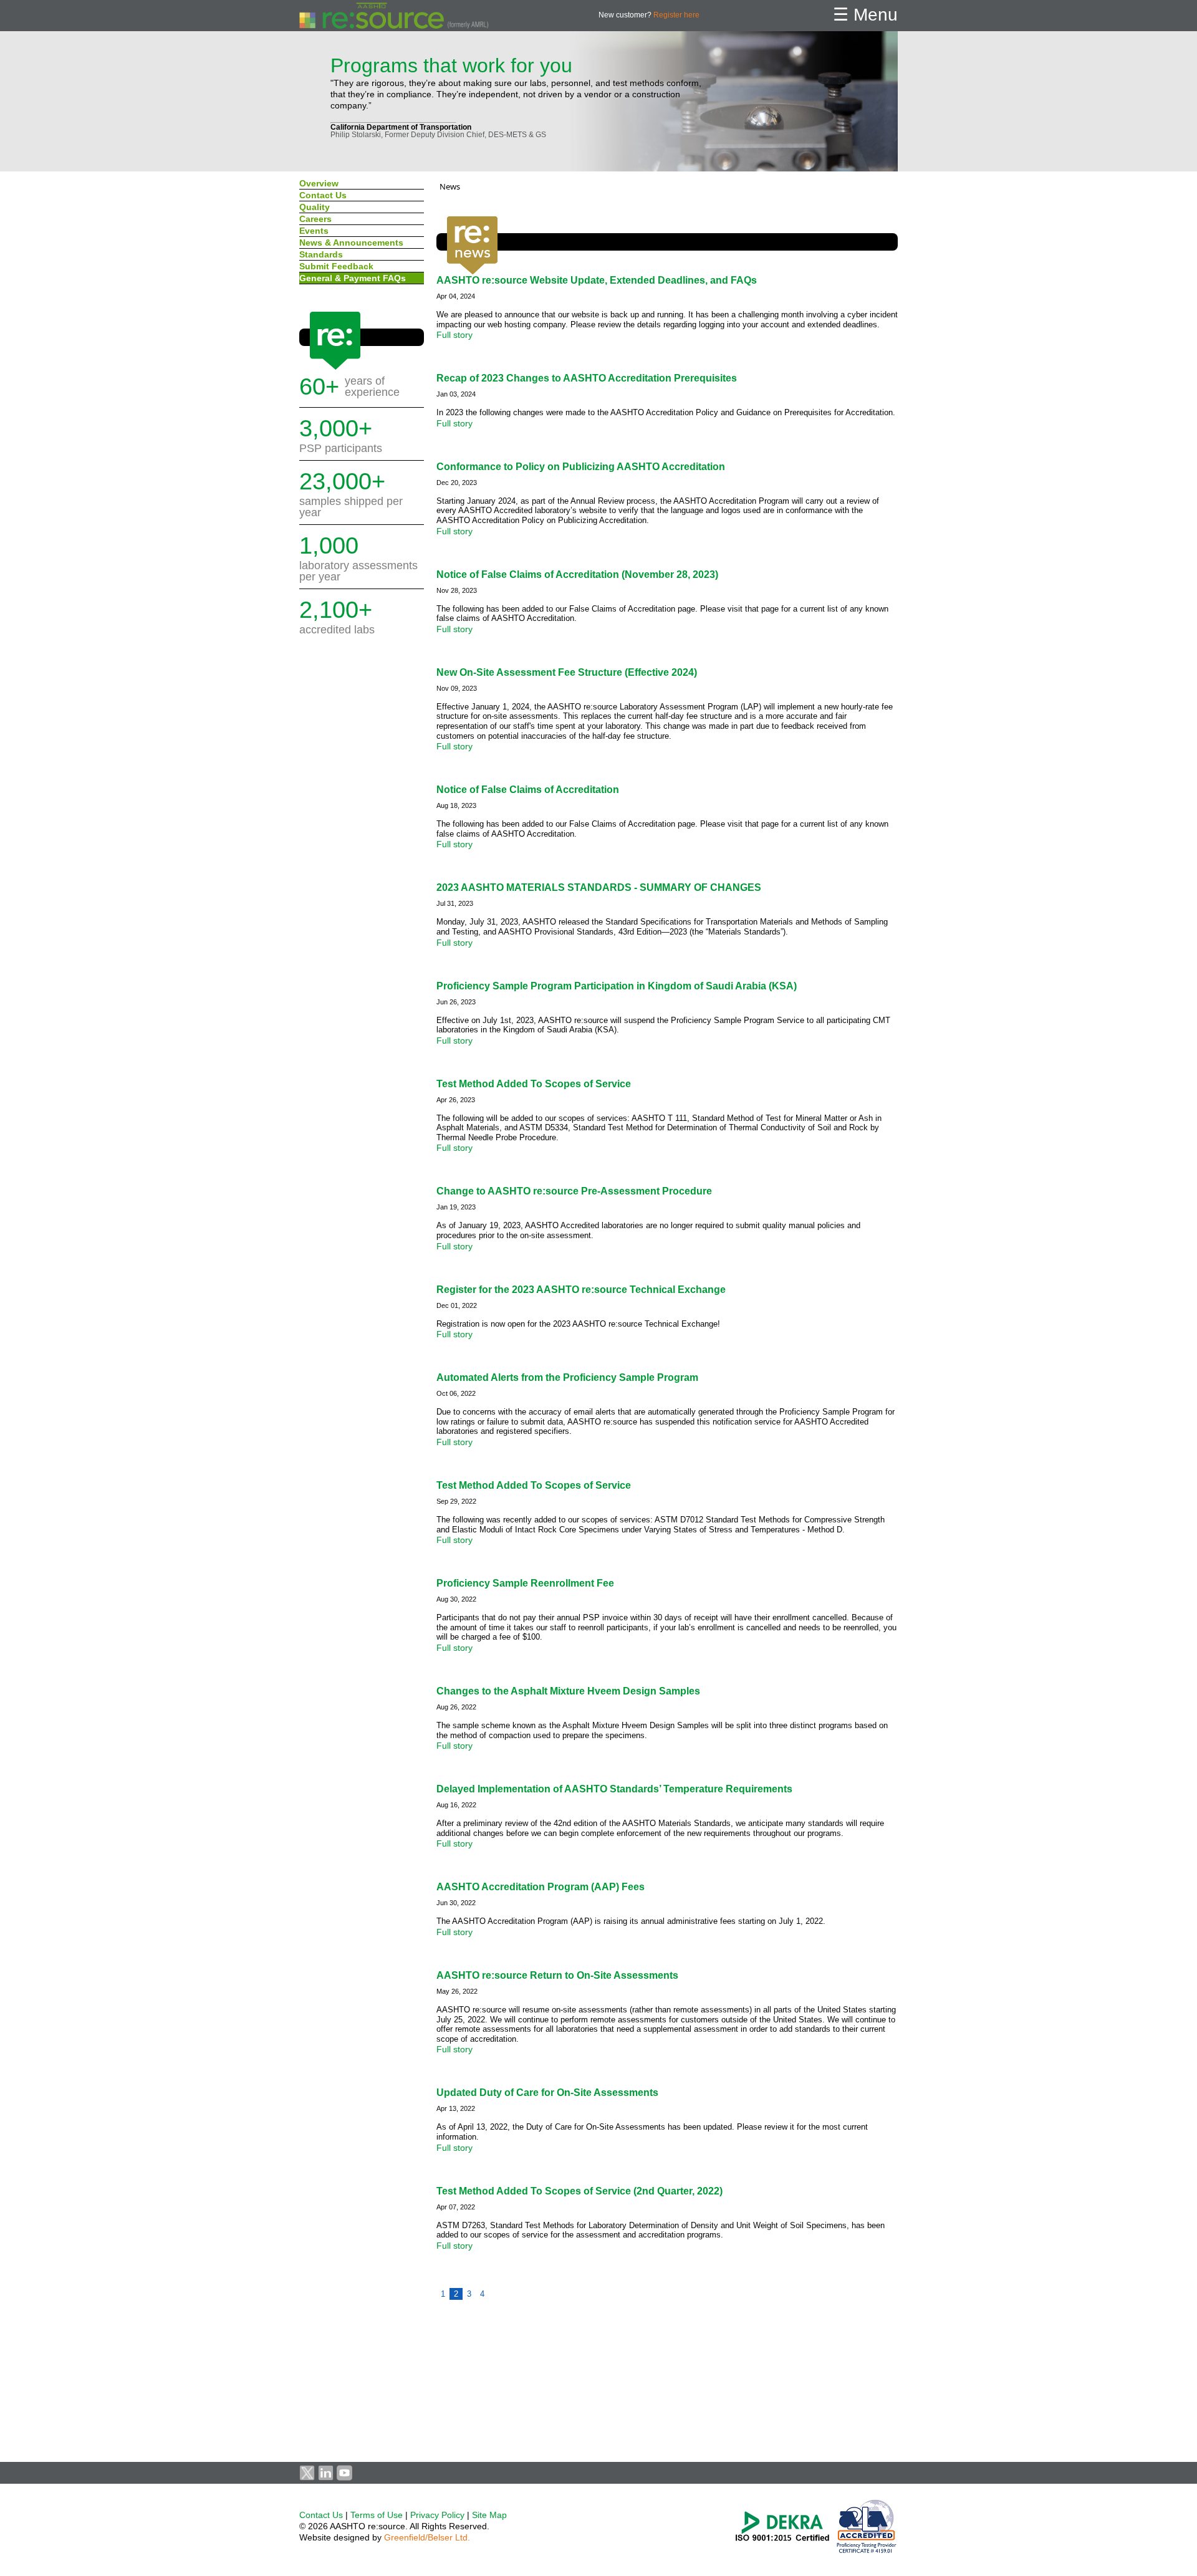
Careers (315, 219)
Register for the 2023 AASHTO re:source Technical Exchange (581, 1290)
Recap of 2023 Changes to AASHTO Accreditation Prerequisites (587, 378)
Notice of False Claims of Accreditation (528, 790)
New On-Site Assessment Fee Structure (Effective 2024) (567, 672)
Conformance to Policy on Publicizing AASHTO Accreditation (581, 467)
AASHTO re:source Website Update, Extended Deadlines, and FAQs (597, 280)
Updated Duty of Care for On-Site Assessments (547, 2093)
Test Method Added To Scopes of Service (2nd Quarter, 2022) (579, 2191)
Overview (319, 183)
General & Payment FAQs (353, 278)
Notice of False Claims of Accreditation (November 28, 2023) (577, 574)
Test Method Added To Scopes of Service (534, 1084)
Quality (315, 207)
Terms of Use (377, 2515)
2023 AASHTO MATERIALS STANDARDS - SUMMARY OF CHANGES (599, 887)
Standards (321, 254)
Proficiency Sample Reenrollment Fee (525, 1583)
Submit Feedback (336, 266)
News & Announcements (353, 243)
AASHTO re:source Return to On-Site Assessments (557, 1975)
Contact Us (323, 195)
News (450, 186)
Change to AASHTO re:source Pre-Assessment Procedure (574, 1191)
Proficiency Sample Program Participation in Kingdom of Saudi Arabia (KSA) (617, 986)
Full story (454, 335)
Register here (676, 15)
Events (315, 231)
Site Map (489, 2515)
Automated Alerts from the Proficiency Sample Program (567, 1377)
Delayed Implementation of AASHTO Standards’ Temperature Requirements (614, 1789)
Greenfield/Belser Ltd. (427, 2537)
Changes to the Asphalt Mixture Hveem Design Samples (568, 1691)
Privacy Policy (437, 2515)
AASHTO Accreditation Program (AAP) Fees (541, 1887)
